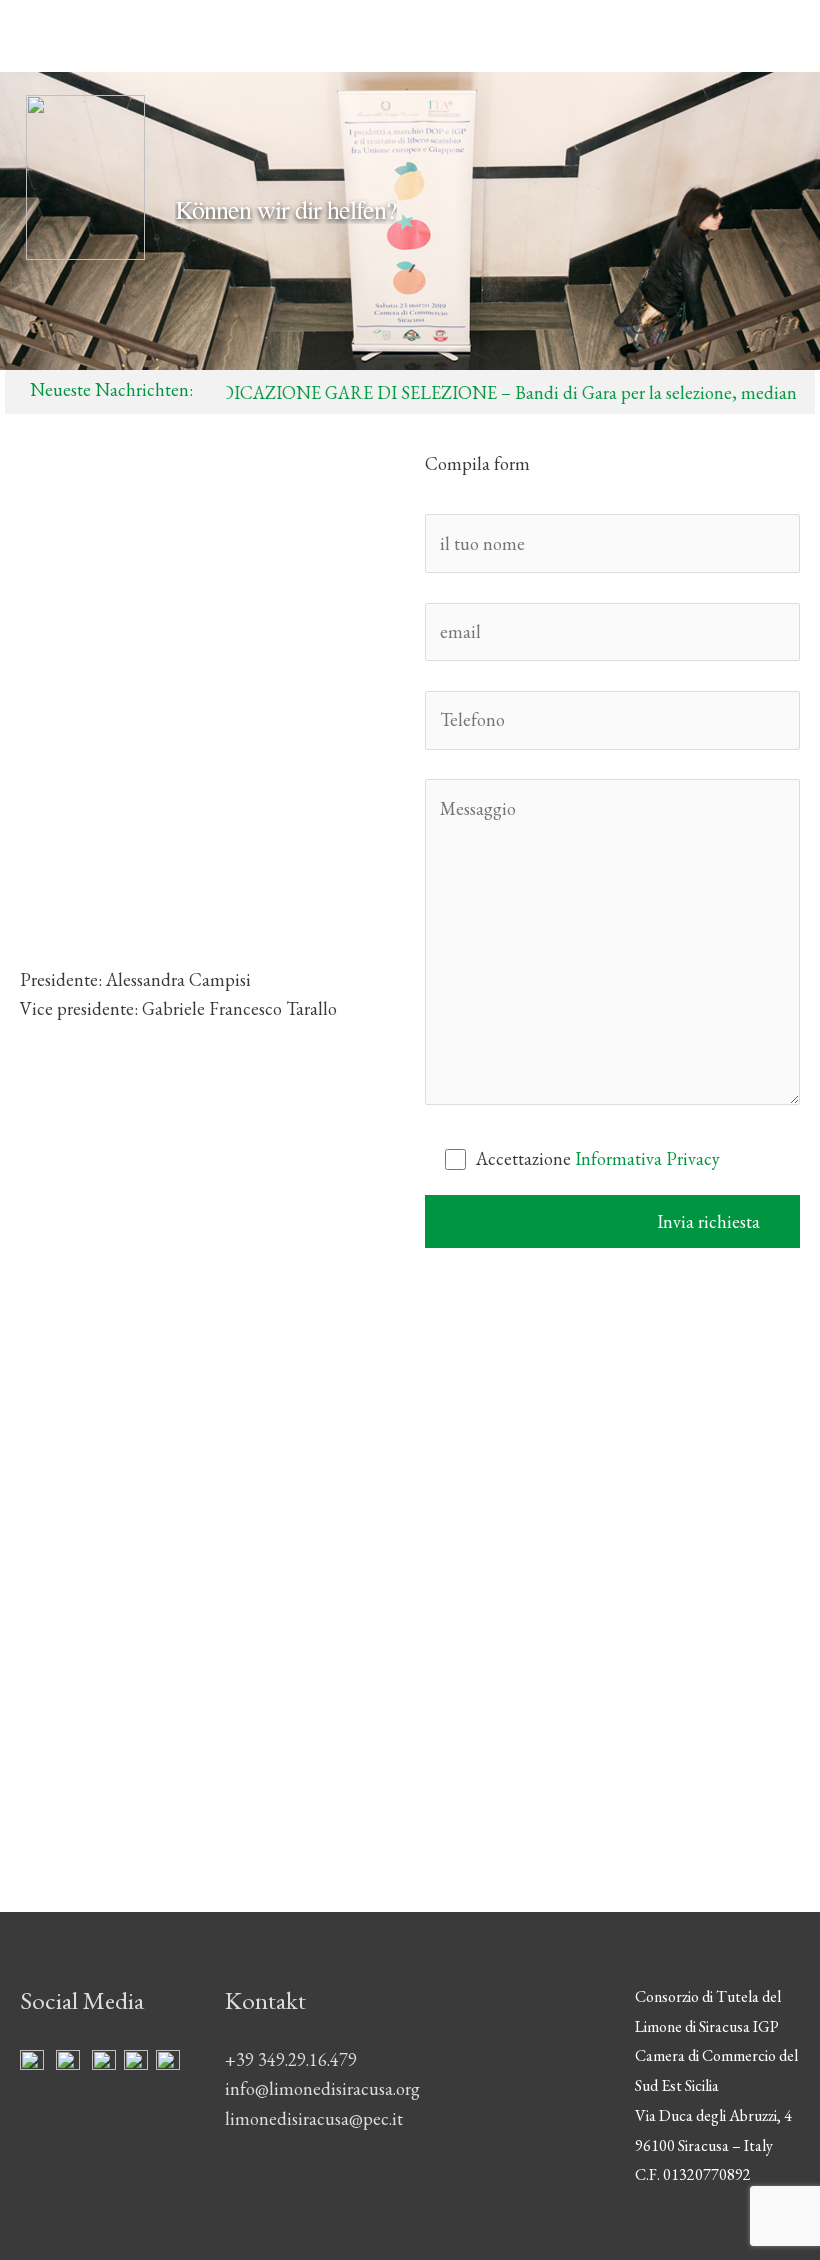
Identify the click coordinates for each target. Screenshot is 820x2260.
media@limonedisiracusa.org (125, 795)
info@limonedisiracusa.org (117, 736)
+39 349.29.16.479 (291, 2059)
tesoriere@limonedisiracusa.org (133, 854)
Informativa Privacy (647, 1158)
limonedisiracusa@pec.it (109, 914)
